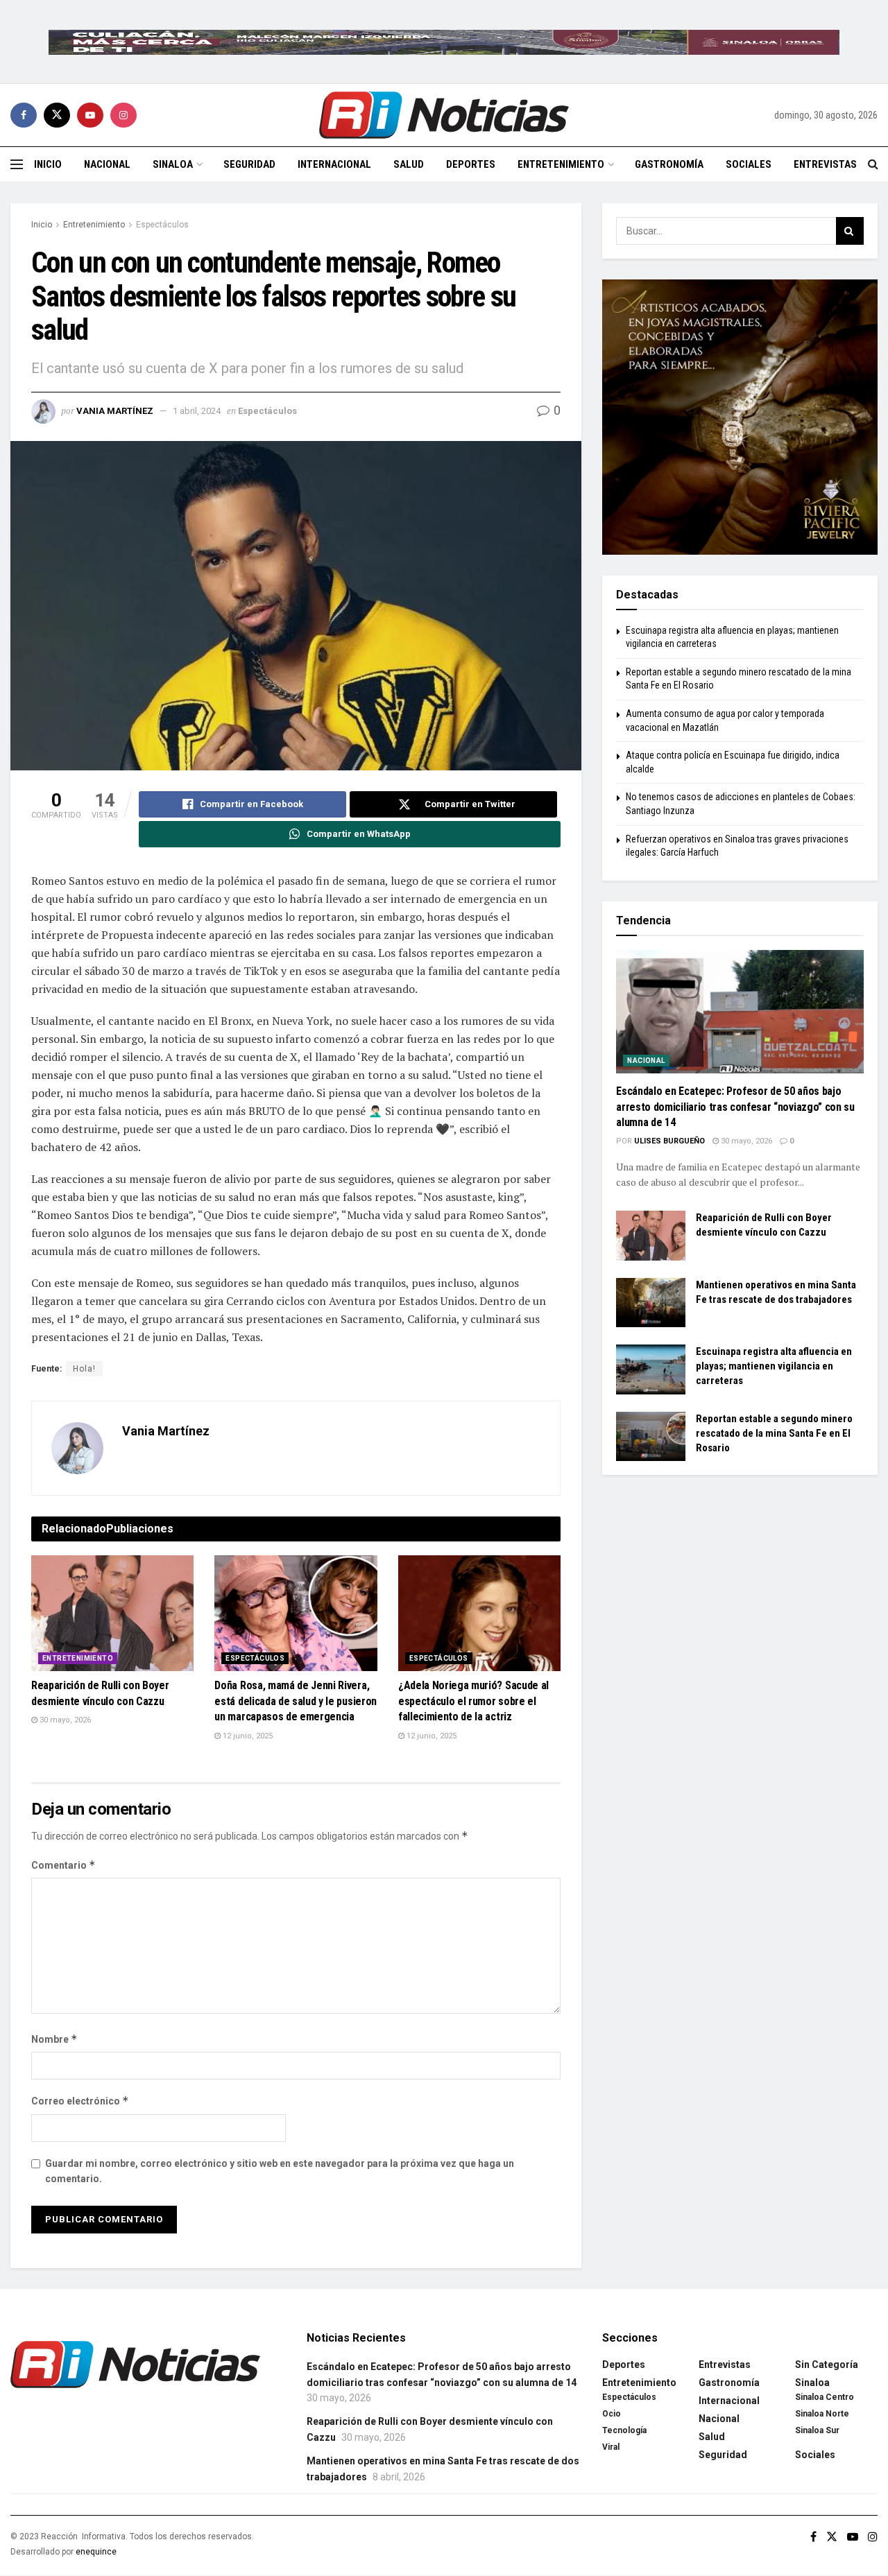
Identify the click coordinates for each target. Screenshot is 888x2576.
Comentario (63, 1865)
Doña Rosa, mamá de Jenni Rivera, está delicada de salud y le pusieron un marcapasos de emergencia (295, 1701)
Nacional (107, 164)
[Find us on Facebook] (24, 115)
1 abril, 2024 (197, 411)
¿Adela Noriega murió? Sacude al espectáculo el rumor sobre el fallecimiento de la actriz (473, 1701)
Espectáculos (162, 225)
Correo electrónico (80, 2101)
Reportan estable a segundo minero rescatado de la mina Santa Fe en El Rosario (774, 1433)
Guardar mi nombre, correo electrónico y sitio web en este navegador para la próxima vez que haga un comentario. (280, 2171)
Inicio (48, 164)
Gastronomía (669, 164)
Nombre (54, 2039)
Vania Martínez (115, 411)
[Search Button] (873, 164)
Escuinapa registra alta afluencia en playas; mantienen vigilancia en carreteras (774, 1366)
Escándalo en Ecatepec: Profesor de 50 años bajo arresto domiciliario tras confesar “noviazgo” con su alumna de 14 (735, 1107)
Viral (611, 2447)
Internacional (334, 164)
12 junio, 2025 (247, 1736)
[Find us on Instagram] (123, 115)
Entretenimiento (561, 164)
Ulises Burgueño (669, 1141)
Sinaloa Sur (817, 2430)
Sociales (749, 164)
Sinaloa (173, 164)
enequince (96, 2552)
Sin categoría (827, 2365)
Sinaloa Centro (825, 2397)
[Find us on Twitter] (57, 115)
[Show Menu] (17, 164)
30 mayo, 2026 (64, 1720)
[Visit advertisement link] (444, 42)
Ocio (612, 2414)
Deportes (471, 164)
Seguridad (249, 164)
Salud (409, 164)
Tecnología (624, 2430)
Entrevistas (825, 164)
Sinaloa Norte (822, 2414)
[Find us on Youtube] (90, 115)
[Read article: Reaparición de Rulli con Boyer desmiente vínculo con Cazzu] (112, 1614)
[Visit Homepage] (444, 115)
